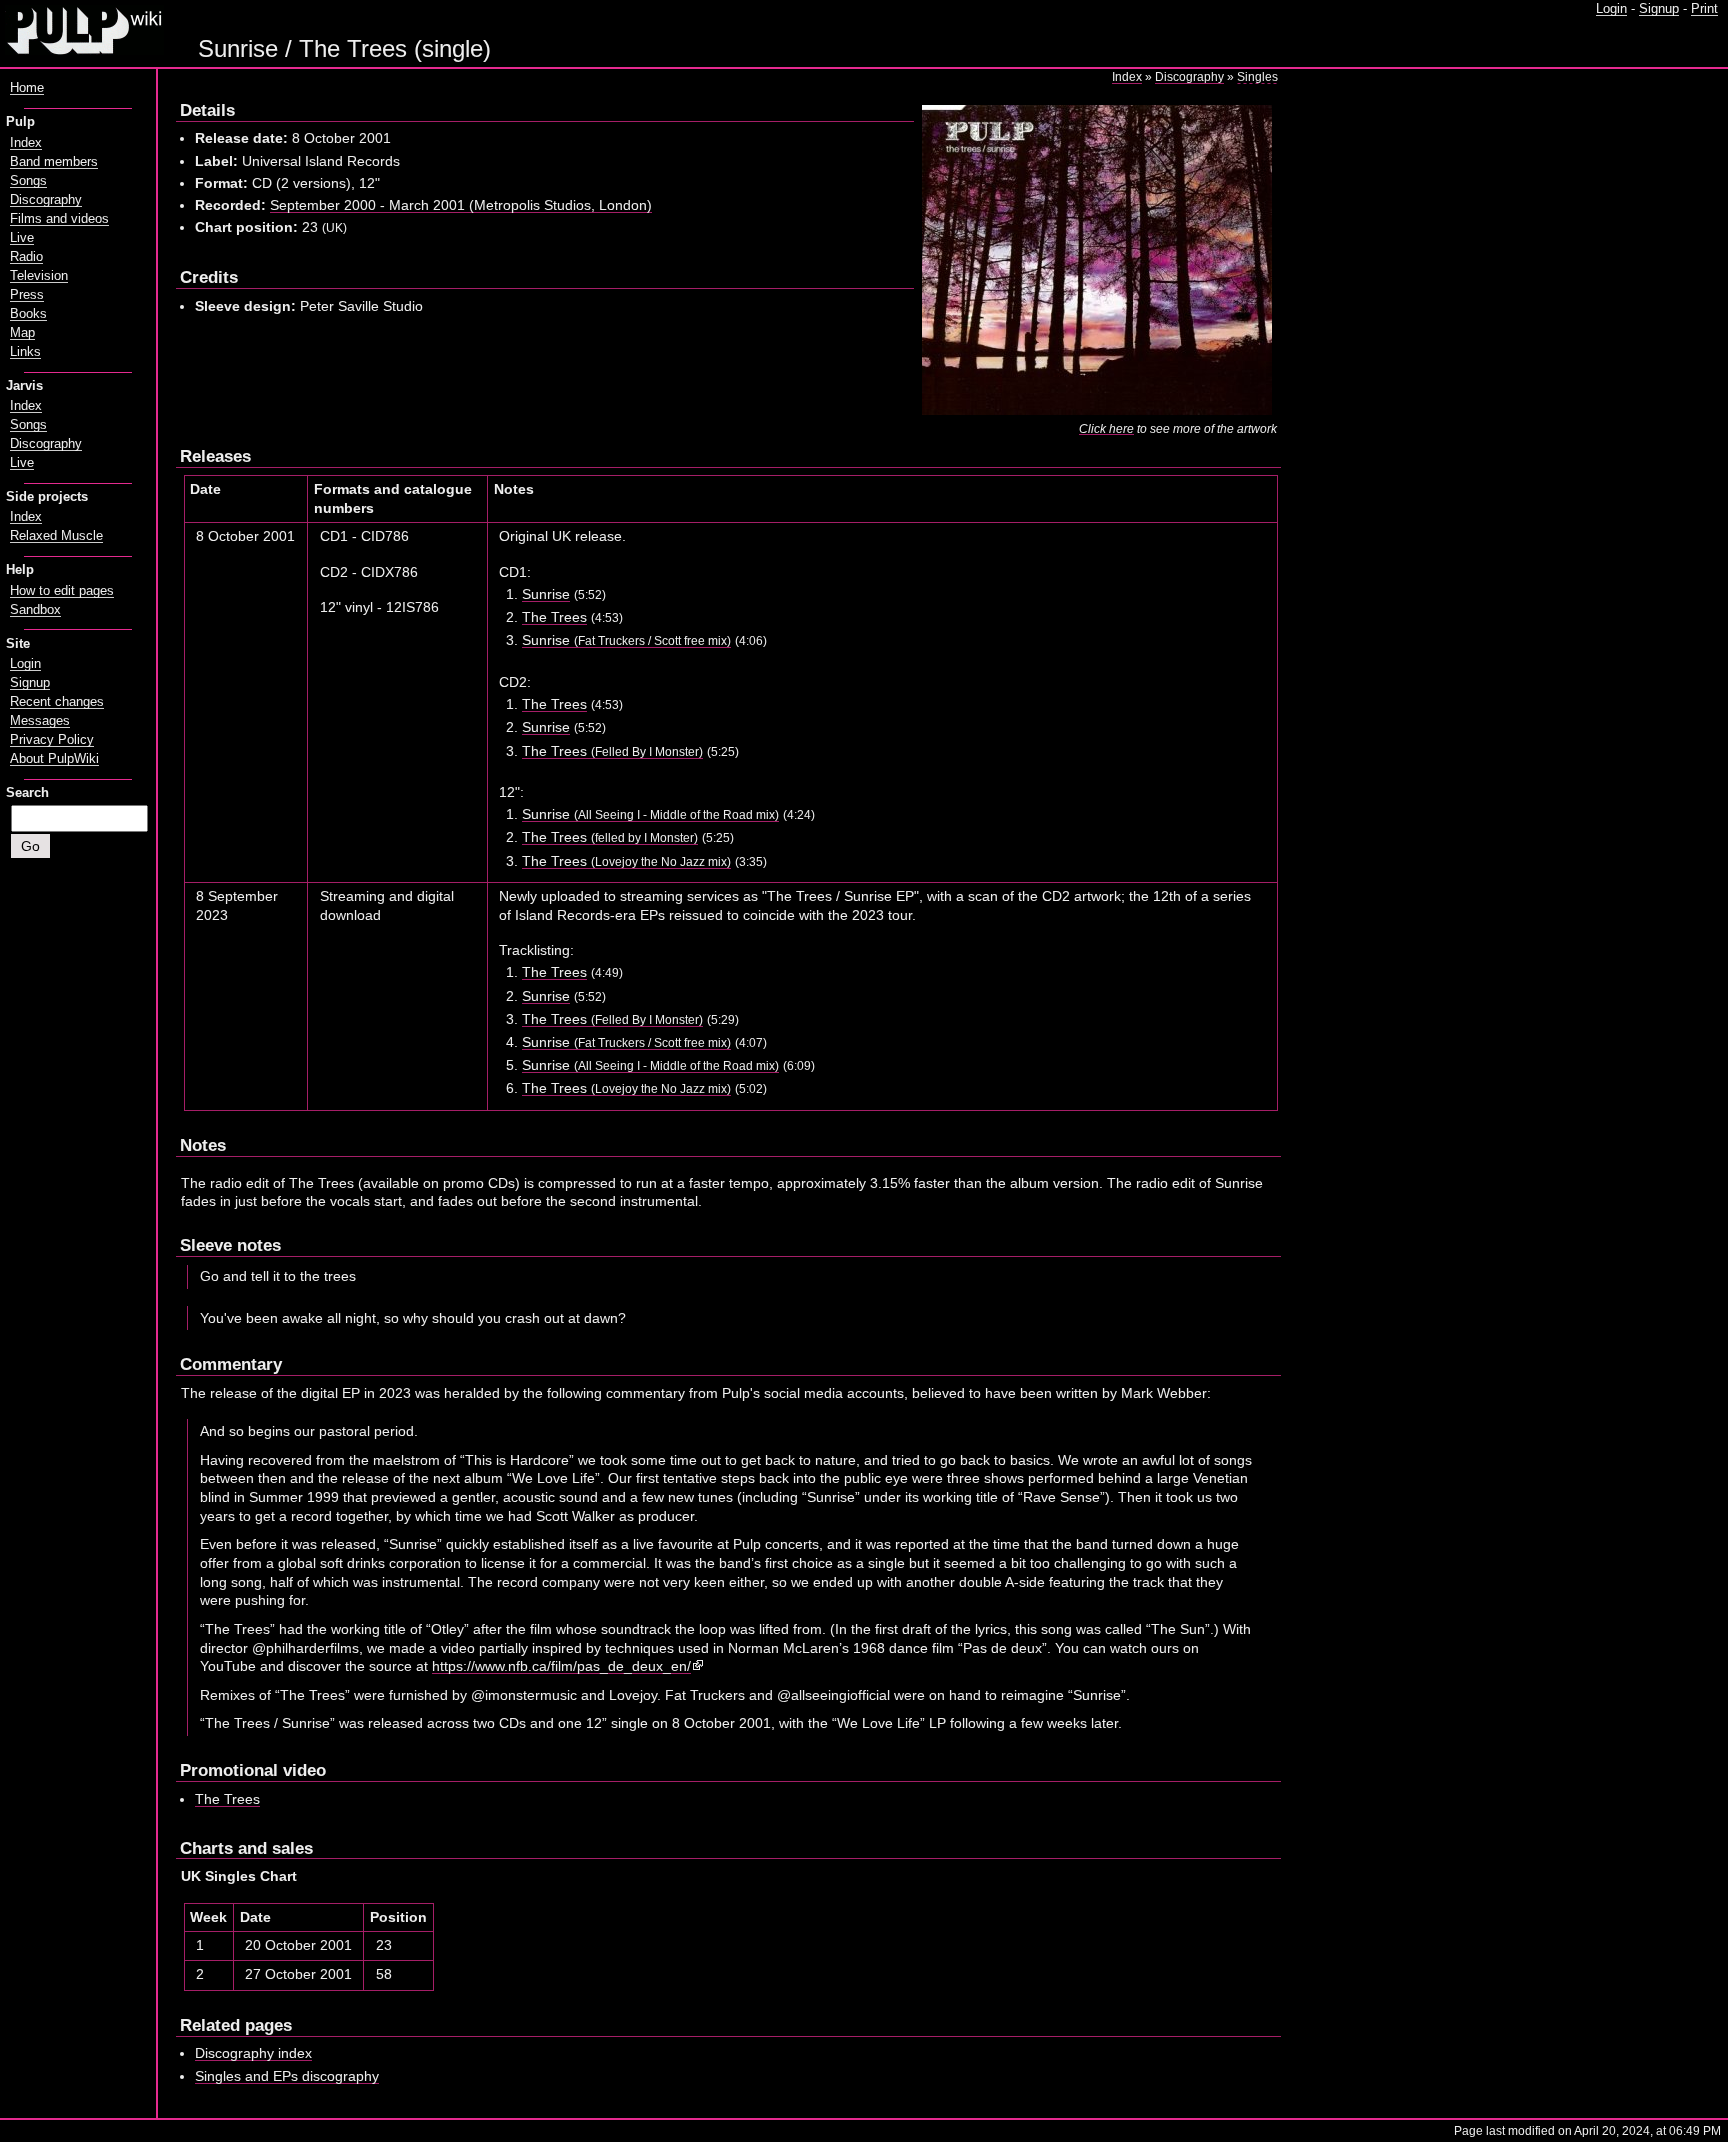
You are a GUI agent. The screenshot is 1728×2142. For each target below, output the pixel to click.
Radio (26, 257)
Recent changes (57, 702)
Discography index (253, 2053)
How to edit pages (62, 591)
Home (27, 88)
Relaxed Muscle (56, 536)
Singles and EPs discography (287, 2076)
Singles (1257, 77)
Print (1704, 9)
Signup (1659, 9)
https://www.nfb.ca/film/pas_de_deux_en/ (561, 1666)
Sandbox (35, 610)
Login (1611, 9)
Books (28, 314)
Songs (28, 181)
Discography (1189, 77)
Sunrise (546, 594)
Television (39, 276)
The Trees (554, 617)
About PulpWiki (54, 759)
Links (25, 352)
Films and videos (59, 219)
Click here (1106, 428)
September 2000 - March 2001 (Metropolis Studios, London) (461, 205)
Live (22, 238)
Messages (40, 721)
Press (27, 295)
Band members (54, 162)
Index (1127, 77)
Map (22, 333)
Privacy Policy (52, 740)
